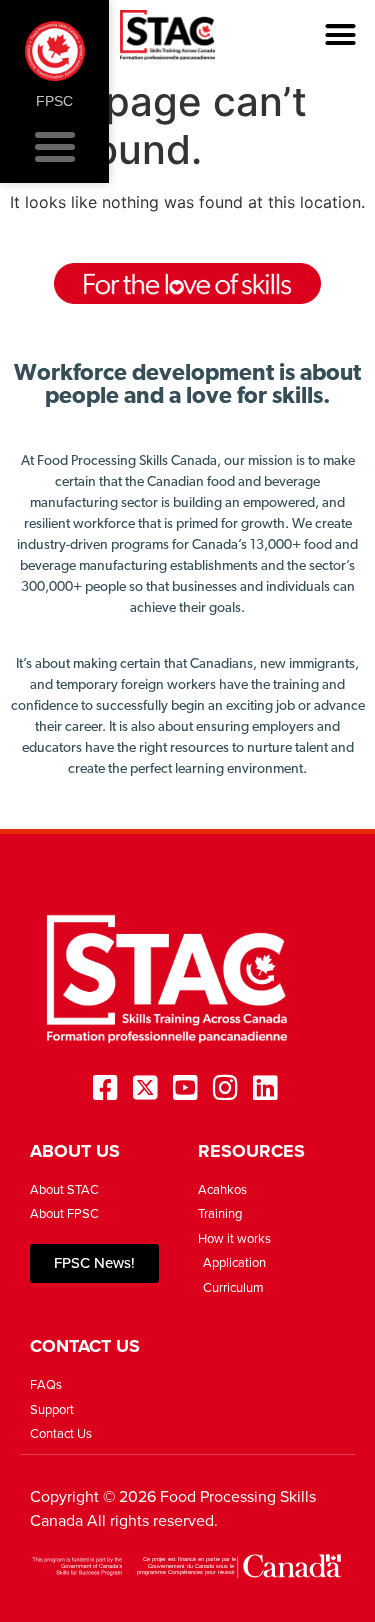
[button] (341, 35)
